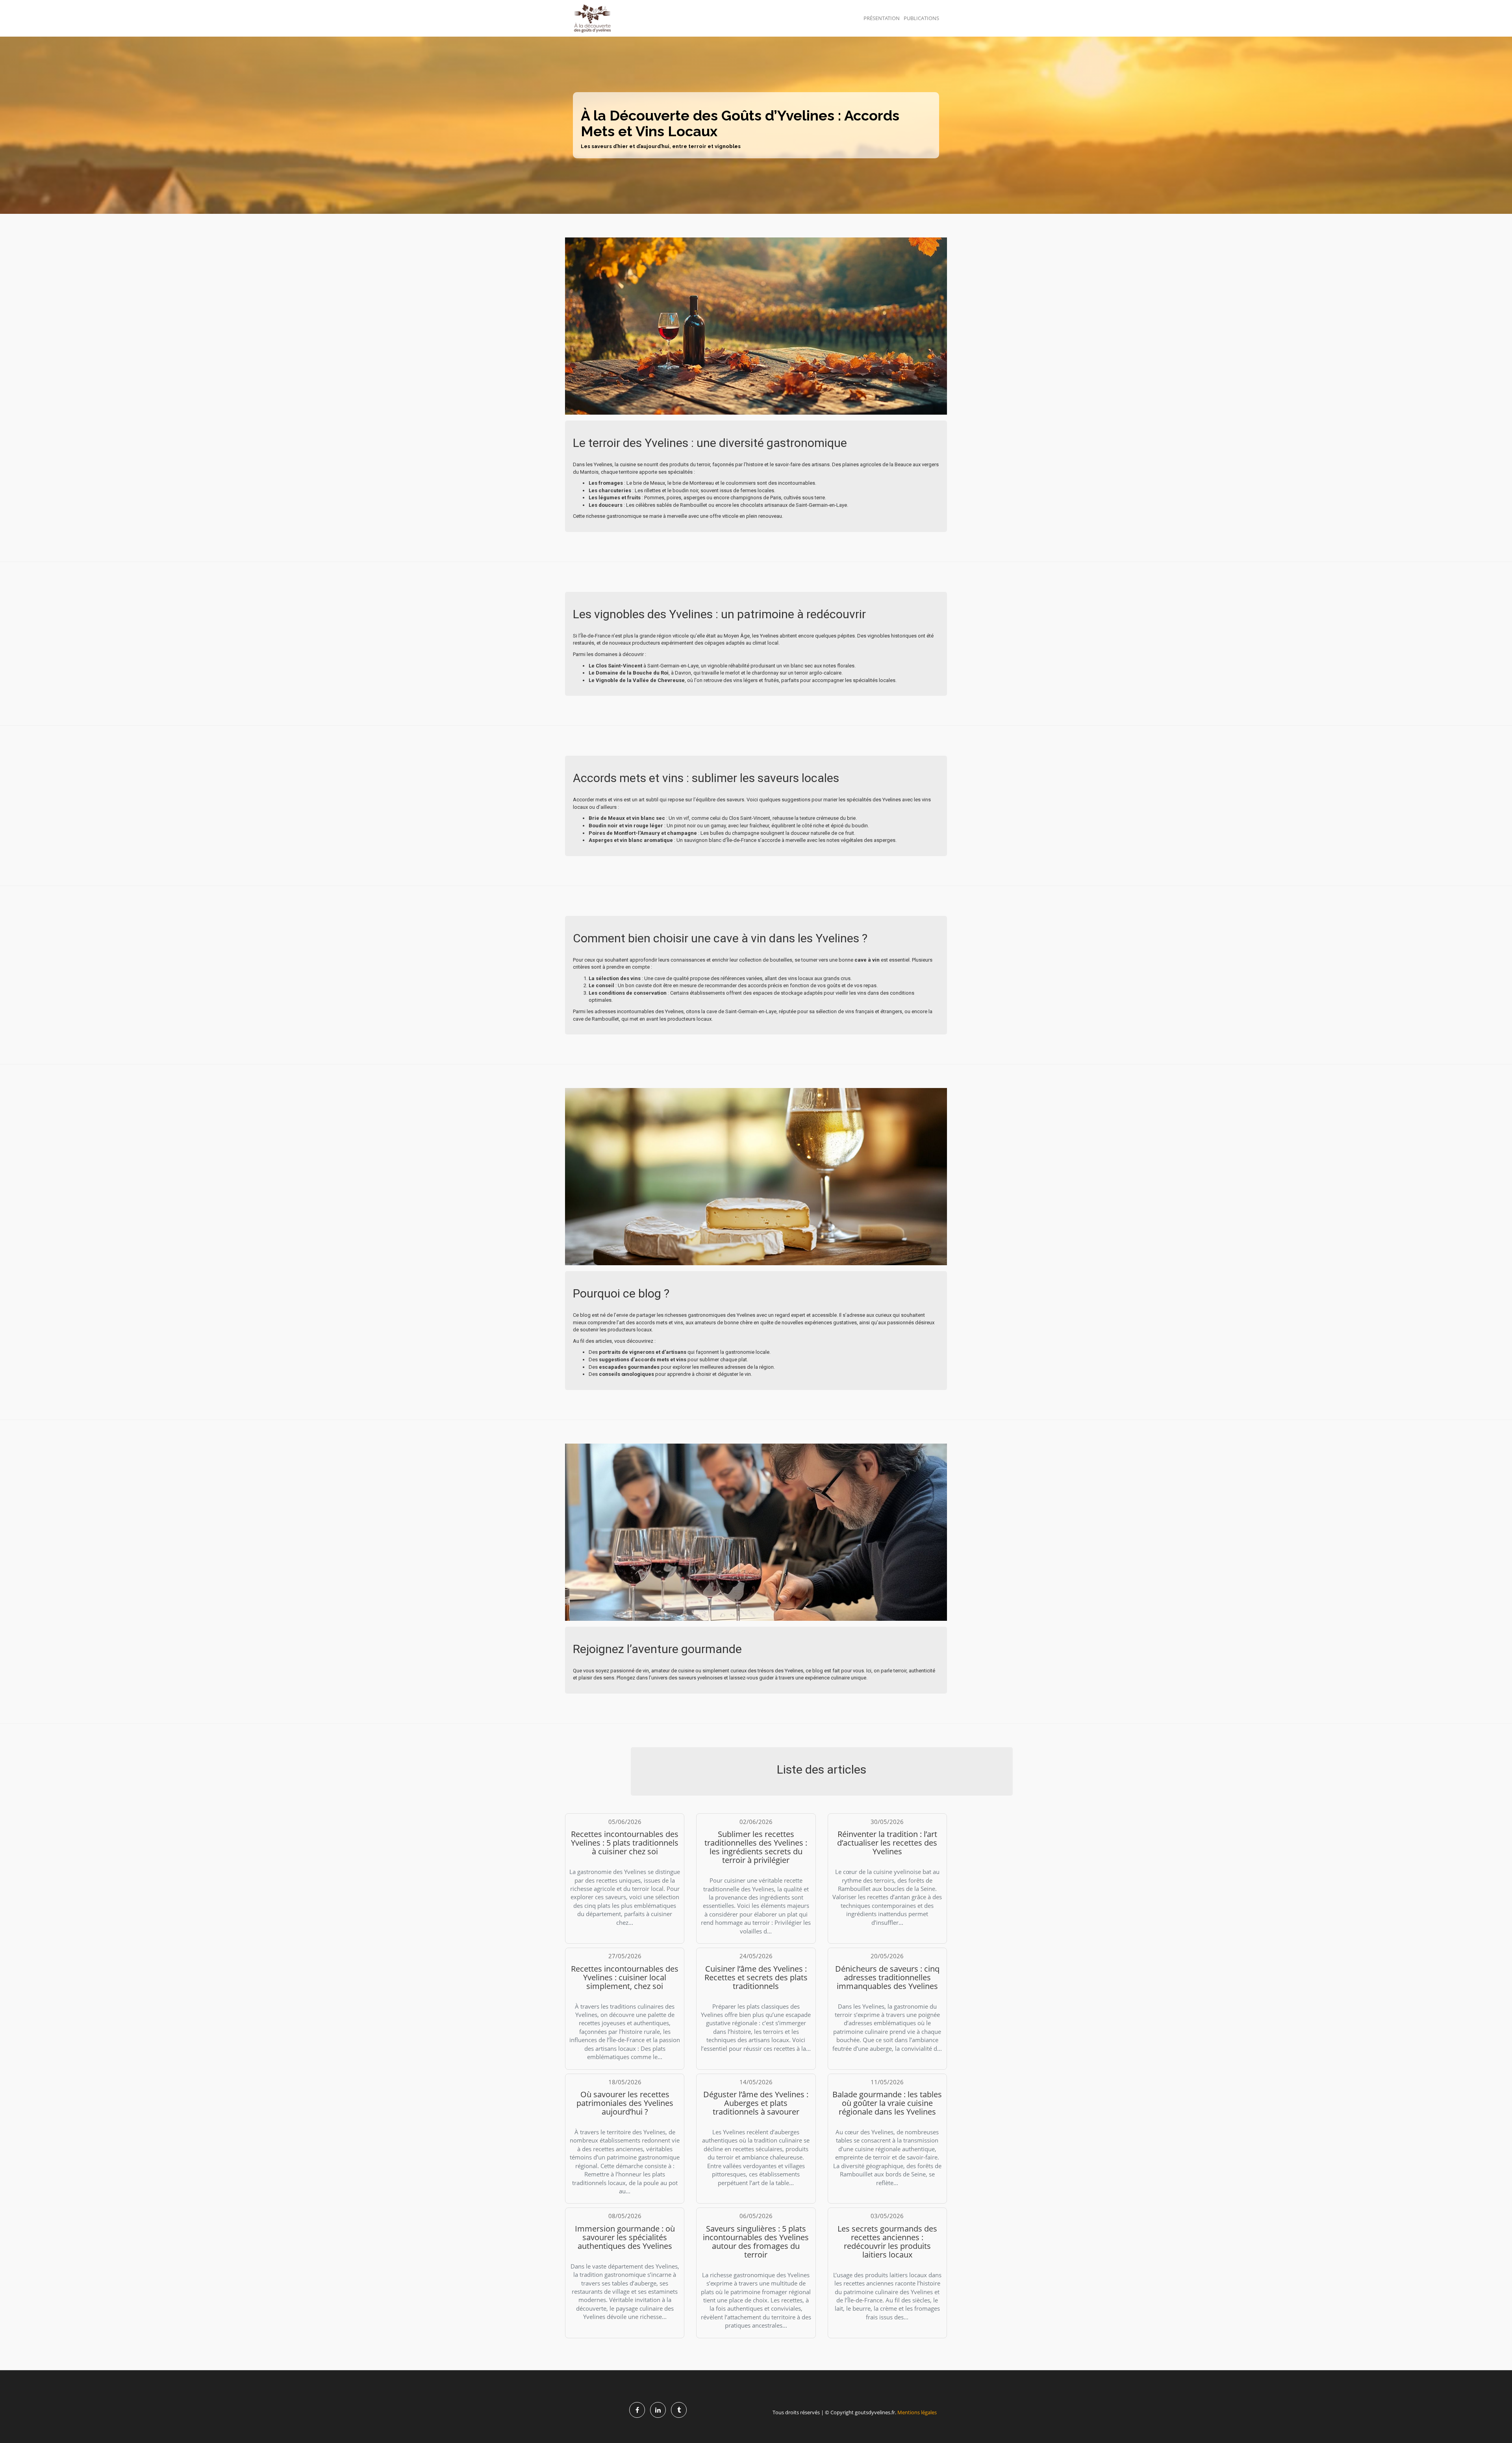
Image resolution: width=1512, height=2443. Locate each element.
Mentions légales (917, 2412)
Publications (921, 18)
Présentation (882, 18)
